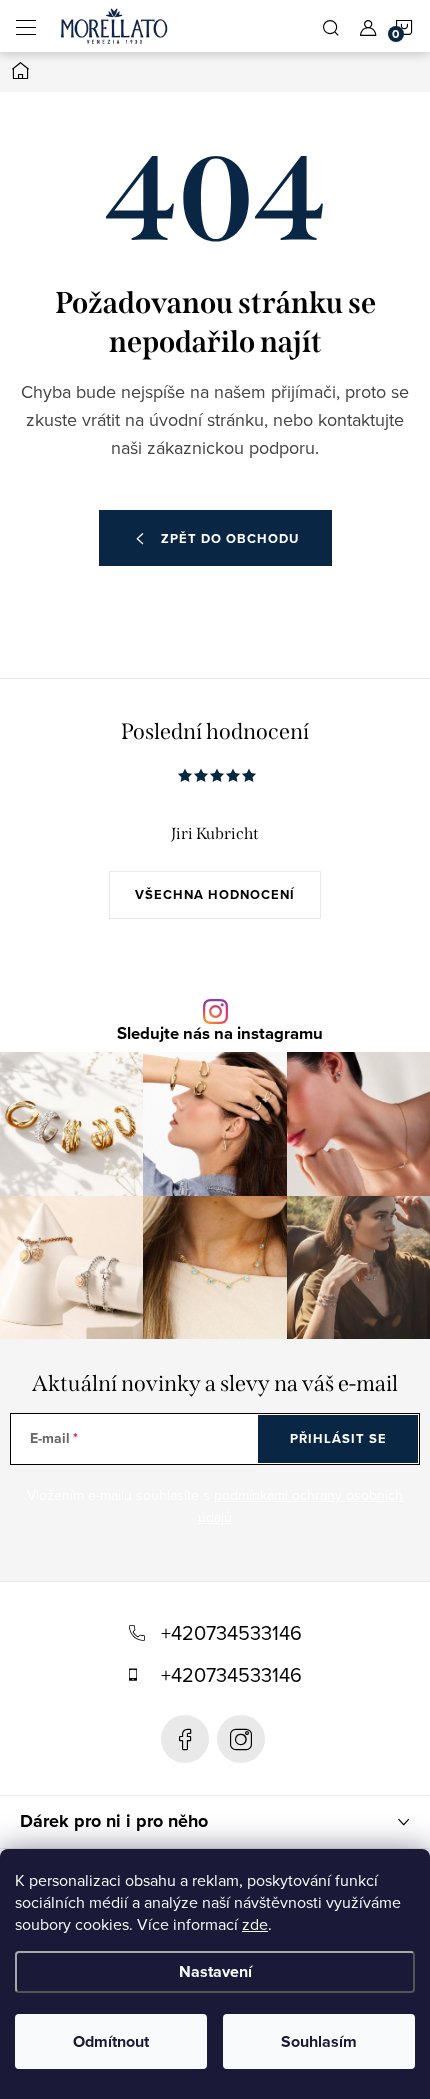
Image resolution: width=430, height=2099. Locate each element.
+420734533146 (231, 1632)
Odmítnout (111, 2041)
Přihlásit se (338, 1438)
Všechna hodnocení (215, 894)
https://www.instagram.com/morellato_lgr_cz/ (241, 1739)
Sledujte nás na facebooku (185, 1739)
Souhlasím (319, 2041)
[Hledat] (331, 26)
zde (255, 1924)
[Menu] (26, 26)
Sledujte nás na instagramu (220, 1034)
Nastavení (215, 1971)
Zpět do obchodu (230, 538)
